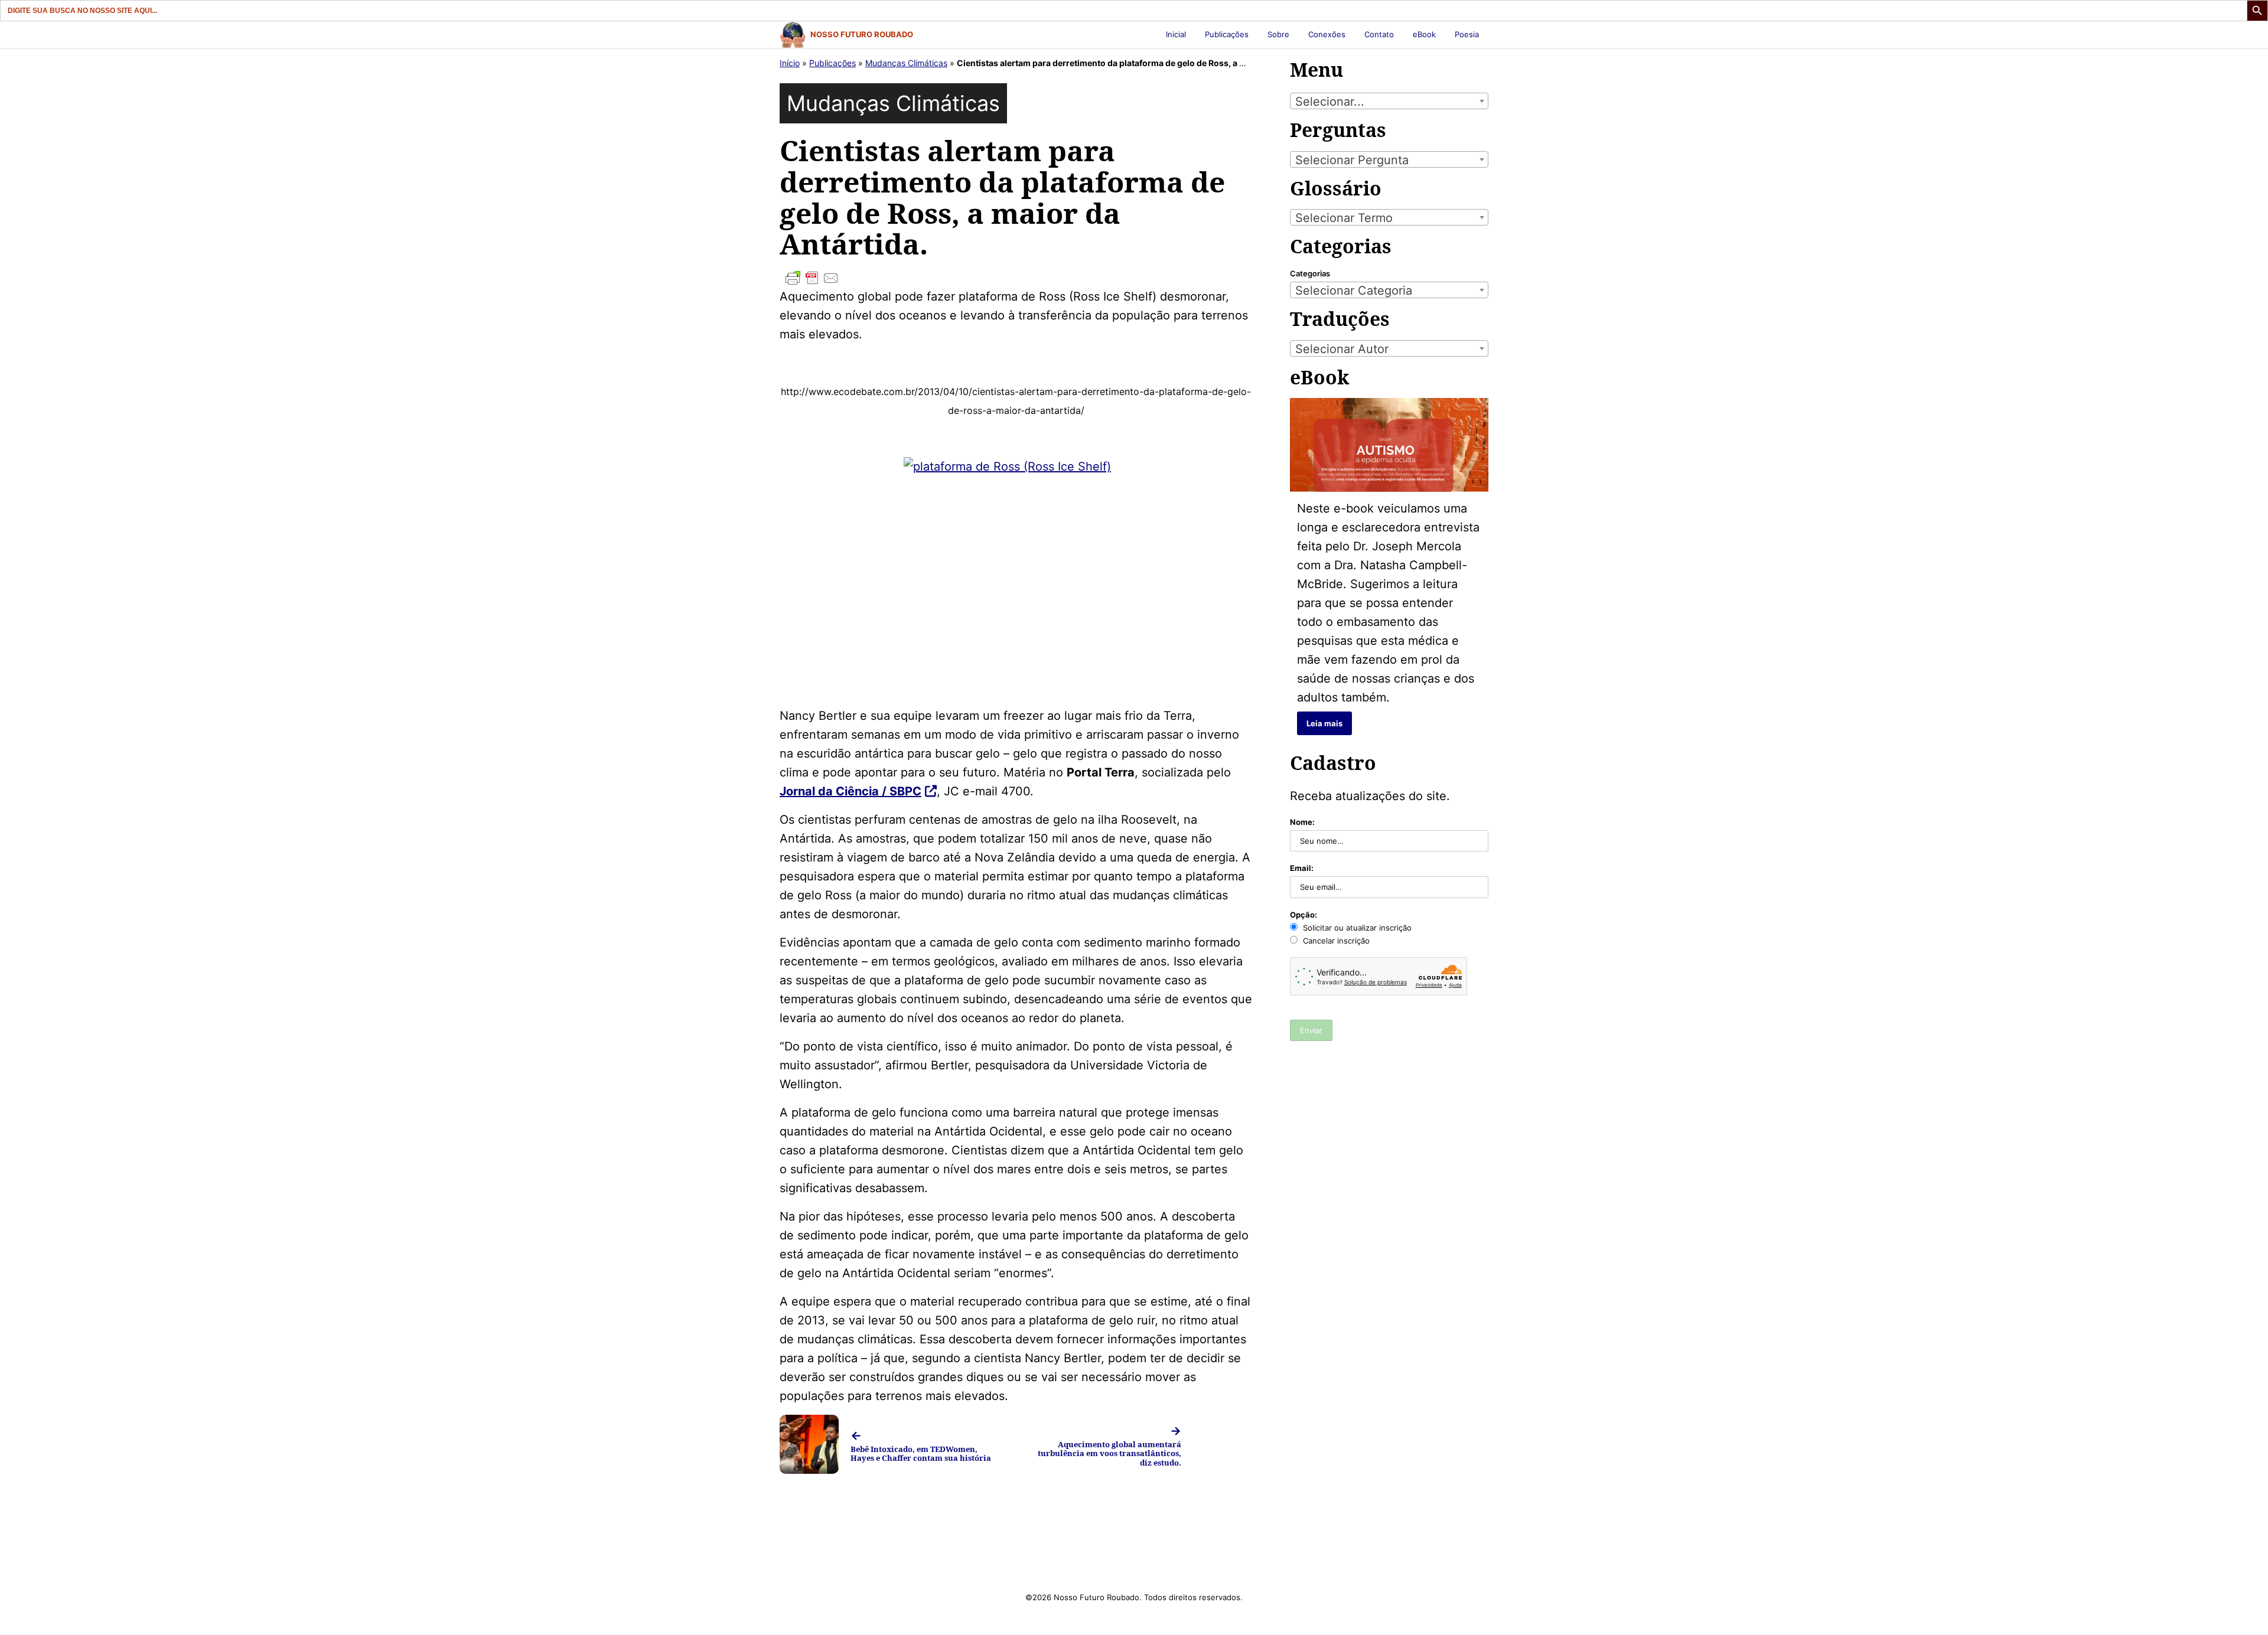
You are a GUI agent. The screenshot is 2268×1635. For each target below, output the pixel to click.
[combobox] (1389, 101)
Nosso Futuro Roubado (862, 34)
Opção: (1304, 915)
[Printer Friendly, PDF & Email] (1016, 278)
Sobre (1278, 34)
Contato (1379, 34)
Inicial (1176, 34)
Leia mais (1324, 723)
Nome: (1302, 822)
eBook (1424, 34)
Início (790, 63)
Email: (1302, 868)
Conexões (1327, 34)
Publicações (1227, 34)
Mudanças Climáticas (906, 63)
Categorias (1310, 273)
